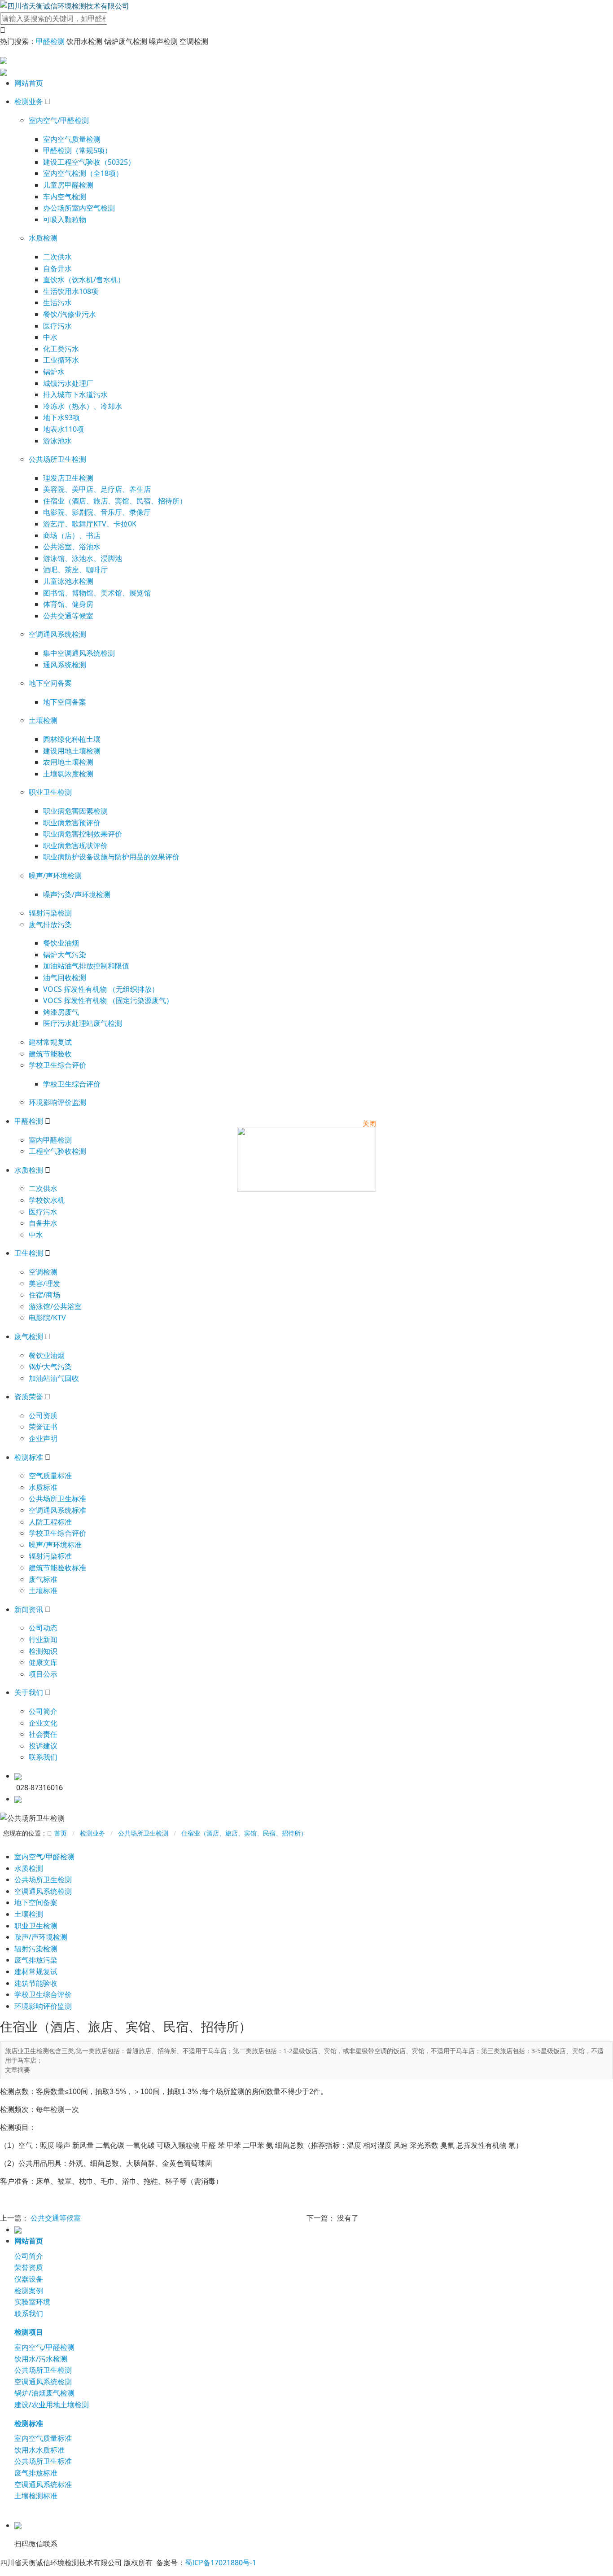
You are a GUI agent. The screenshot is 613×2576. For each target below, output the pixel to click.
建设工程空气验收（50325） (89, 162)
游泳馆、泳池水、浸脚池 (83, 558)
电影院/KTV (47, 1318)
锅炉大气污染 (65, 955)
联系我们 (43, 1757)
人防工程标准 (50, 1522)
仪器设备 (29, 2279)
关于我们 (29, 1692)
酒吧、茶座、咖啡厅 (75, 570)
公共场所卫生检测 (57, 459)
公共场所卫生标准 (57, 1498)
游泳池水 (57, 441)
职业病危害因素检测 (75, 811)
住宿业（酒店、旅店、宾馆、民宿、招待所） (115, 501)
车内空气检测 (65, 197)
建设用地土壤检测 (72, 751)
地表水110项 (63, 429)
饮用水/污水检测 (41, 2359)
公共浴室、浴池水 (72, 547)
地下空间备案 (50, 683)
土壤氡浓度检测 (68, 774)
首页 (61, 1833)
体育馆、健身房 (68, 604)
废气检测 (29, 1336)
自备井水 (57, 268)
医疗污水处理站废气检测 (83, 1023)
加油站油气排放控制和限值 (86, 966)
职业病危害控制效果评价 (83, 834)
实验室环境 (32, 2302)
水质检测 (43, 238)
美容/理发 (44, 1284)
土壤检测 (43, 720)
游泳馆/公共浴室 (55, 1306)
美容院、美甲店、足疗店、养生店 (97, 489)
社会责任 (43, 1734)
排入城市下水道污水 (75, 394)
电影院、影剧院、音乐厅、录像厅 (97, 512)
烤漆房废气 (61, 1012)
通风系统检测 (65, 665)
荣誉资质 (29, 2267)
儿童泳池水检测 (68, 581)
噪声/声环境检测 (55, 876)
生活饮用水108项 (71, 291)
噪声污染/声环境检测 (77, 894)
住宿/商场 (44, 1295)
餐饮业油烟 (61, 943)
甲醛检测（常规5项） (77, 150)
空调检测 (43, 1272)
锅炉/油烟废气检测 (44, 2393)
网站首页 (29, 83)
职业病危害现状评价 (75, 846)
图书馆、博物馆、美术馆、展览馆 (97, 593)
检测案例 (29, 2291)
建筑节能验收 (50, 1054)
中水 (50, 337)
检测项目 (29, 2332)
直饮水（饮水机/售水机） (84, 280)
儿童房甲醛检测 (68, 185)
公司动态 (43, 1628)
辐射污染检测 (50, 913)
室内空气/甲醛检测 (59, 120)
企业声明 (43, 1438)
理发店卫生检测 (68, 478)
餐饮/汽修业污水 (70, 314)
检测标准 (29, 1457)
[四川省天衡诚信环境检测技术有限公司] (65, 5)
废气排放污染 (50, 924)
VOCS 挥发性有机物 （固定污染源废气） (108, 1000)
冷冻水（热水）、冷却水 (83, 406)
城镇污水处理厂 (68, 383)
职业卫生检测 (50, 792)
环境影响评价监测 (57, 1102)
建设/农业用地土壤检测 (52, 2405)
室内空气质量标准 (43, 2438)
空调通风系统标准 (57, 1510)
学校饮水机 (47, 1200)
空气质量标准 (50, 1476)
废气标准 (43, 1579)
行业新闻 (43, 1639)
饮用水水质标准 (39, 2450)
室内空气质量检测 (72, 139)
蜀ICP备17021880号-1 (221, 2563)
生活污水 (57, 302)
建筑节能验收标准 (57, 1568)
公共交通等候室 (68, 616)
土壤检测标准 (36, 2496)
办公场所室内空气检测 (79, 208)
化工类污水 (61, 349)
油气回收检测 (65, 977)
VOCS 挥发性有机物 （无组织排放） (101, 989)
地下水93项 (61, 417)
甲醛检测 (50, 41)
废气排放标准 (36, 2473)
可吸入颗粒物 (65, 219)
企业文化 (43, 1723)
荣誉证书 (43, 1427)
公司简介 (43, 1711)
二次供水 (57, 257)
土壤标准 (43, 1590)
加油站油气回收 (54, 1378)
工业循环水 (61, 360)
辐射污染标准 (50, 1556)
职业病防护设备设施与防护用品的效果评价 (111, 857)
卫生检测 (29, 1253)
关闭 (369, 1123)
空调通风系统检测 (57, 634)
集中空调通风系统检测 (79, 653)
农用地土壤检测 (68, 762)
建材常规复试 (50, 1042)
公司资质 (43, 1415)
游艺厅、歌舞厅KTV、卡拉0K (90, 524)
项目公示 (43, 1674)
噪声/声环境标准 (55, 1545)
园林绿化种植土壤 (72, 739)
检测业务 (29, 101)
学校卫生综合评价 (57, 1065)
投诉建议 (43, 1746)
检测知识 (43, 1651)
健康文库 (43, 1662)
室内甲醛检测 (50, 1140)
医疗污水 (57, 326)
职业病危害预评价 (72, 823)
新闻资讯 (29, 1609)
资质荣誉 (29, 1397)
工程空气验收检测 (57, 1151)
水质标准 (43, 1487)
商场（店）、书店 (72, 535)
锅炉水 (54, 372)
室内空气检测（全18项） (83, 173)
